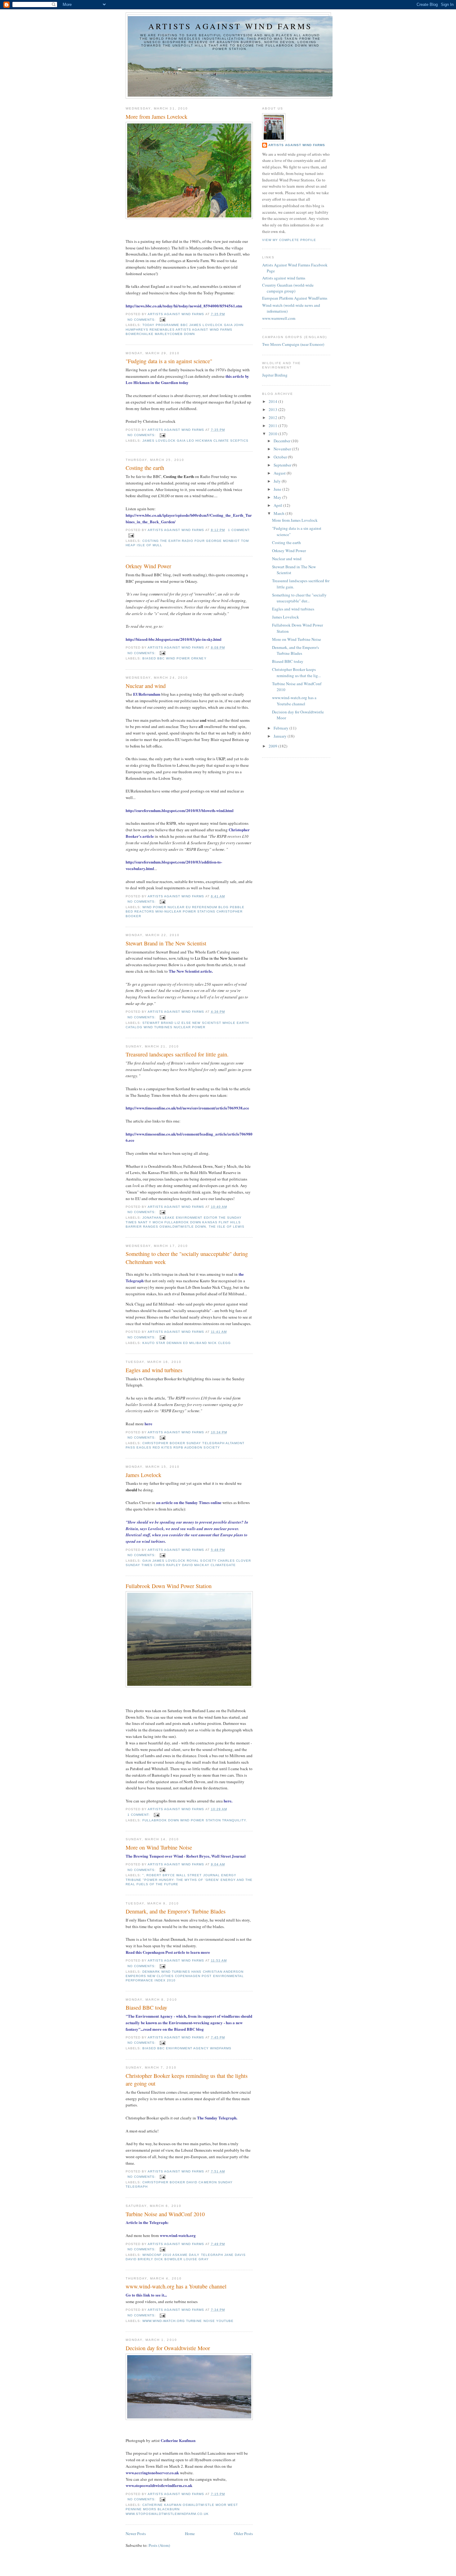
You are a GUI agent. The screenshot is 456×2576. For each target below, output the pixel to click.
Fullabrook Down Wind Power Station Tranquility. (195, 1820)
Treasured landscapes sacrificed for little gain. (177, 1054)
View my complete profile (289, 240)
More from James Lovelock (156, 117)
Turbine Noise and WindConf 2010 (165, 2214)
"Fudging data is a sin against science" (169, 361)
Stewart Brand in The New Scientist (166, 943)
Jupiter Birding (275, 375)
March (279, 513)
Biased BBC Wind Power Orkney (174, 658)
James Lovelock (143, 1475)
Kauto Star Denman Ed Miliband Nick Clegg (187, 1343)
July (278, 481)
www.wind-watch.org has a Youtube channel (176, 2286)
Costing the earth (145, 468)
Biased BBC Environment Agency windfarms (187, 2048)
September (283, 465)
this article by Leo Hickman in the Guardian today (187, 379)
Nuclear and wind (146, 686)
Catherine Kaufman (178, 2440)
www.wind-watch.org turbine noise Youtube (188, 2321)
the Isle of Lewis (227, 1227)
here (148, 1424)
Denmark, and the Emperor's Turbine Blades (176, 1911)
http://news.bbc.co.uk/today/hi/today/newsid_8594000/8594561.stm (184, 306)
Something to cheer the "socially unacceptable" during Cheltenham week (187, 1258)
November (283, 449)
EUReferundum (147, 694)
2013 (273, 409)
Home (190, 2534)
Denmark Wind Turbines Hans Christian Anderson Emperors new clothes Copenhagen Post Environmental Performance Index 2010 (185, 1976)
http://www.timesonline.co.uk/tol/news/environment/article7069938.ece (187, 1108)
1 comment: (239, 530)
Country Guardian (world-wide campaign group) (288, 288)
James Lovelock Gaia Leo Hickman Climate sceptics (195, 441)
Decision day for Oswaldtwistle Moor (168, 2348)
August (280, 473)
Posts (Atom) (159, 2545)
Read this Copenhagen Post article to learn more (168, 1952)
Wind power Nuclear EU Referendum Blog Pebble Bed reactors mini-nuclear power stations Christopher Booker (185, 911)
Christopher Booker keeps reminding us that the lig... (296, 672)
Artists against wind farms (230, 26)
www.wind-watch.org (178, 2235)
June (278, 489)
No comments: (142, 320)
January (281, 736)
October (281, 457)
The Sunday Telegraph (217, 2118)
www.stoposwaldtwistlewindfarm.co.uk (159, 2485)
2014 (273, 401)
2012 (273, 417)
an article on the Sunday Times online (189, 1502)
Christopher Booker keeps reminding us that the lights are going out (187, 2080)
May (278, 497)
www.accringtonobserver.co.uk (152, 2473)
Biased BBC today (146, 2007)
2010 (273, 434)
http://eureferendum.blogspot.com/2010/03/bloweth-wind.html (180, 810)
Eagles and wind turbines (154, 1370)
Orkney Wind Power (148, 566)
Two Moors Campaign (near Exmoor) (293, 344)
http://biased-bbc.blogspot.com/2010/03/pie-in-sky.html (174, 639)
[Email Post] (162, 320)
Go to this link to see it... (146, 2295)
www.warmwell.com (279, 318)
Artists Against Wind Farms (297, 145)
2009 (273, 746)
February (282, 728)
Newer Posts (136, 2534)
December (282, 441)
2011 (273, 426)
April (278, 505)
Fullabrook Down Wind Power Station (169, 1586)
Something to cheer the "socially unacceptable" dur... (299, 598)
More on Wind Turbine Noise (159, 1847)
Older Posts (243, 2534)
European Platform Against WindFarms (295, 298)
